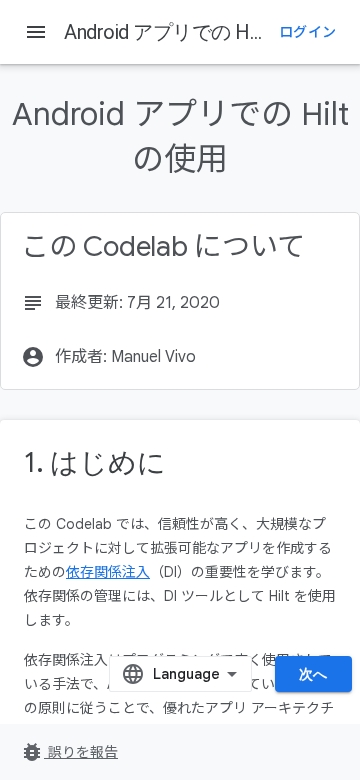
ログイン (307, 32)
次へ (313, 674)
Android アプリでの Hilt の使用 (196, 32)
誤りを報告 (69, 752)
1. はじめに (94, 462)
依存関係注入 (108, 572)
